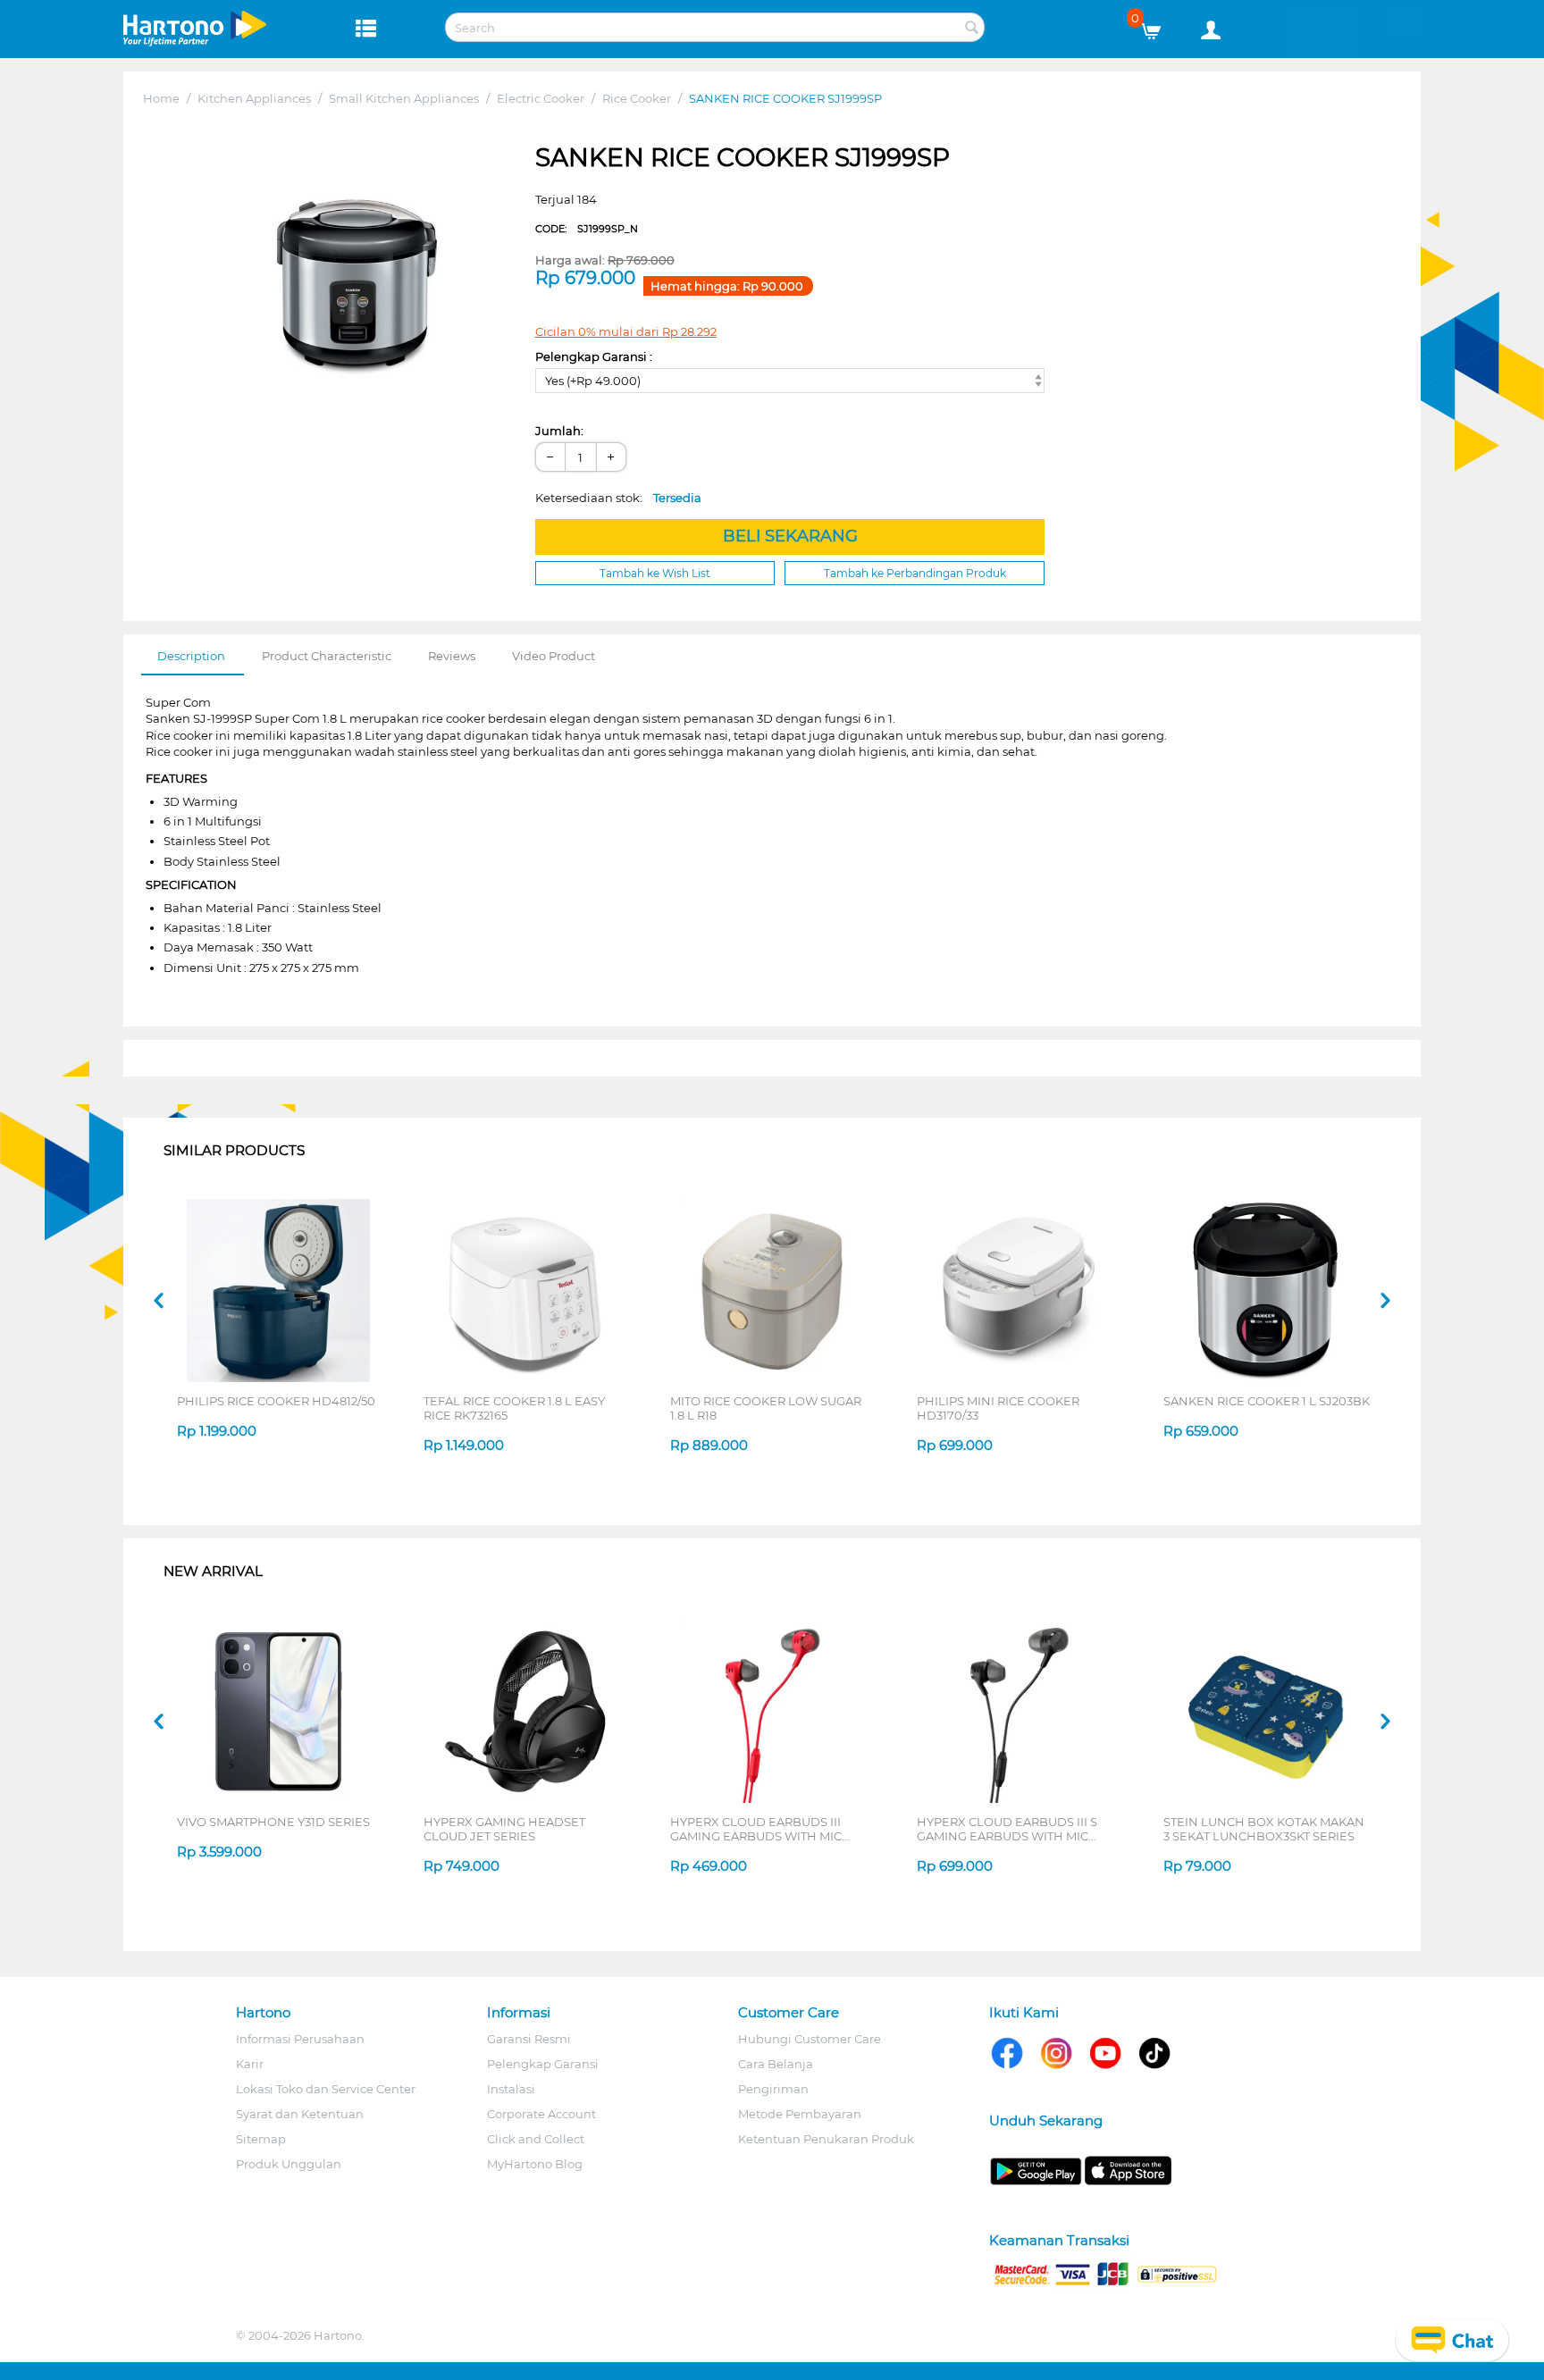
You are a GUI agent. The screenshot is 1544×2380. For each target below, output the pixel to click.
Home (161, 98)
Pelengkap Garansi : (594, 356)
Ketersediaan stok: (618, 498)
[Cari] (971, 29)
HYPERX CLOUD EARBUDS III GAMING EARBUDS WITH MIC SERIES (756, 1829)
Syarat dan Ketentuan (300, 2114)
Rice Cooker (637, 98)
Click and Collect (536, 2139)
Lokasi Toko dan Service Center (326, 2089)
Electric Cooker (541, 98)
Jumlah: (559, 431)
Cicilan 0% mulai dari (626, 331)
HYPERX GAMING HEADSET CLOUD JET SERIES (504, 1829)
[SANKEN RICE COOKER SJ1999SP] (356, 276)
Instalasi (511, 2089)
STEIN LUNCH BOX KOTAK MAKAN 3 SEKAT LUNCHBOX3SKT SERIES (1264, 1829)
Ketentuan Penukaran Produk (826, 2139)
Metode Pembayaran (800, 2114)
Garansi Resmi (529, 2039)
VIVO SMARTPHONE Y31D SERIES (273, 1822)
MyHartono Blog (535, 2164)
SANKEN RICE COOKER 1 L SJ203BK (1267, 1401)
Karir (250, 2064)
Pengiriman (773, 2089)
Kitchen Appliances (254, 98)
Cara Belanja (776, 2064)
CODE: (587, 229)
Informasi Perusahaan (300, 2039)
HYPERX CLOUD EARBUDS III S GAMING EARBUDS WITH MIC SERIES (1007, 1829)
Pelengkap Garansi (543, 2064)
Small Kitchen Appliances (404, 98)
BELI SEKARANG (790, 536)
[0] (1158, 27)
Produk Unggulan (289, 2164)
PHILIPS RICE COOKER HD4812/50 (276, 1401)
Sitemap (261, 2139)
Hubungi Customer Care (810, 2039)
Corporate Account (541, 2114)
